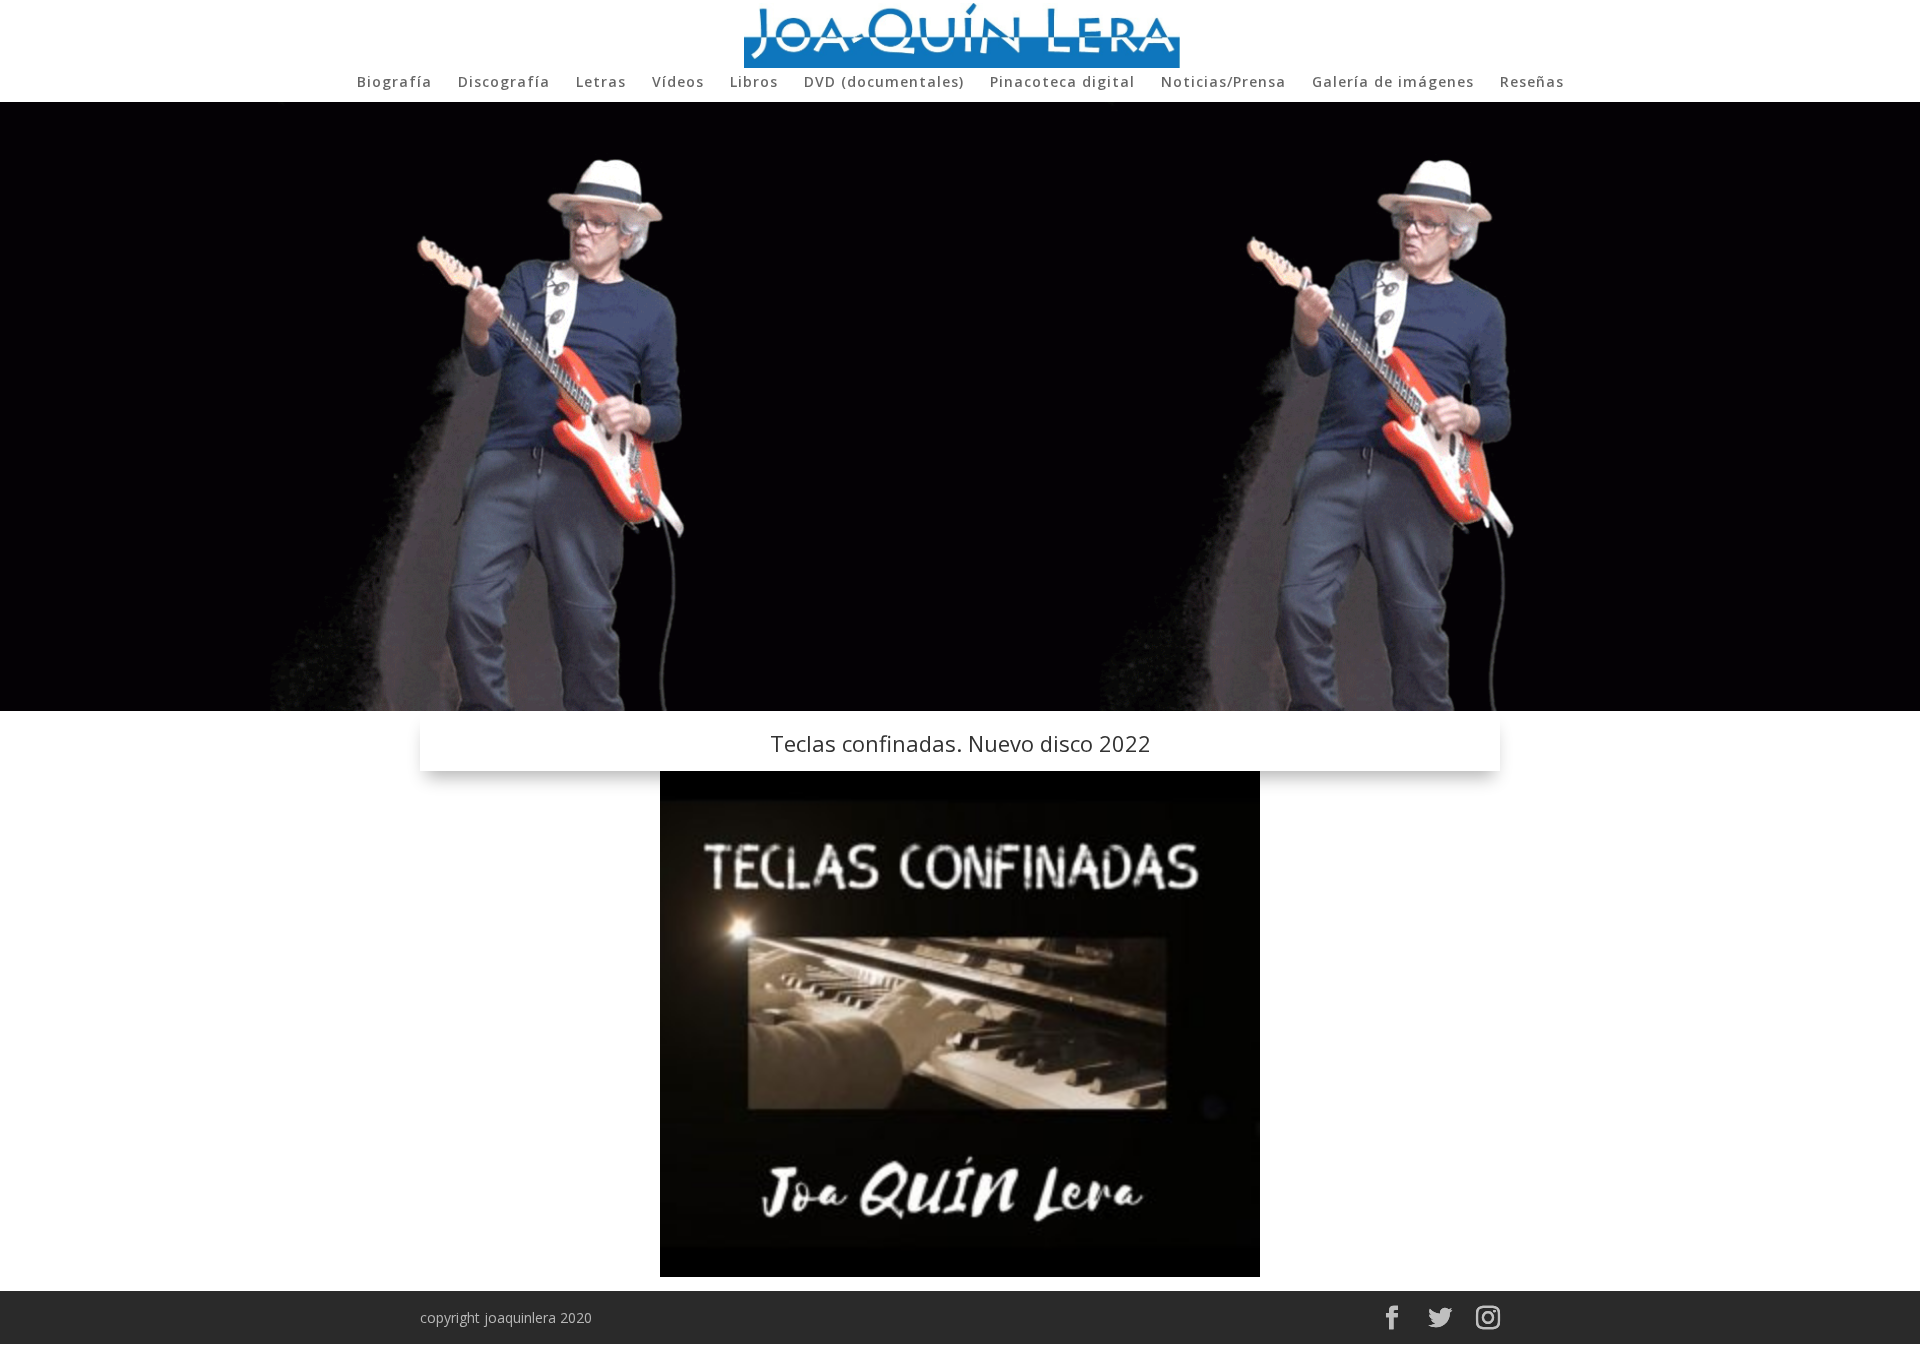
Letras (601, 83)
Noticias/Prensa (1223, 83)
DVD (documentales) (884, 83)
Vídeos (678, 83)
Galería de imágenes (1393, 83)
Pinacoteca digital (1062, 83)
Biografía (394, 83)
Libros (754, 83)
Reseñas (1532, 83)
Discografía (504, 83)
